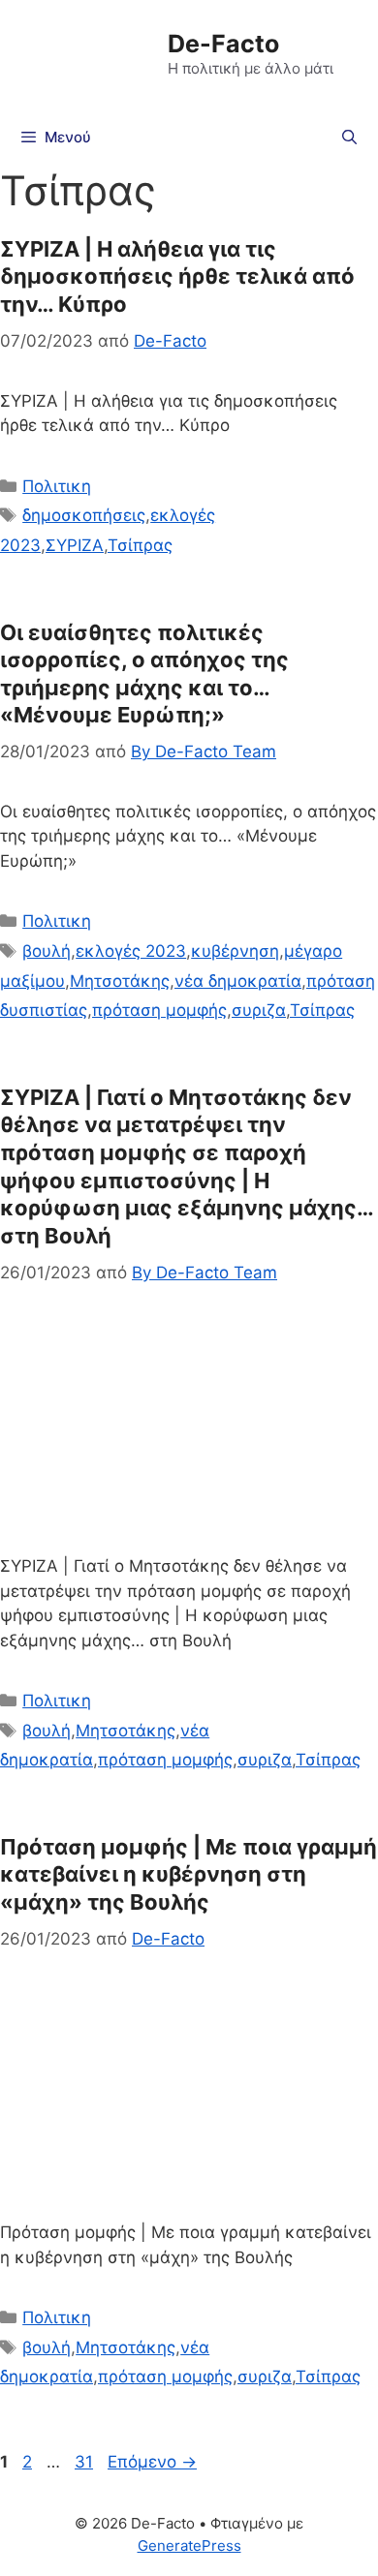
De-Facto (223, 44)
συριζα (259, 1010)
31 (86, 2462)
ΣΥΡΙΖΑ (75, 545)
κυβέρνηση (235, 951)
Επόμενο (152, 2462)
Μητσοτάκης (120, 981)
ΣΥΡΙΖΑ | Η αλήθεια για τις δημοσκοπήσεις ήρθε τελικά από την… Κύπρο (177, 276)
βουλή (47, 951)
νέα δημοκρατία (238, 981)
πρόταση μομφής (159, 1010)
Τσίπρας (140, 545)
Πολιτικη (57, 486)
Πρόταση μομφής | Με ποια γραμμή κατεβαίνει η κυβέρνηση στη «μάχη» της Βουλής (189, 1874)
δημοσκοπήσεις (84, 515)
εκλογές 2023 (131, 951)
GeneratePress (189, 2545)
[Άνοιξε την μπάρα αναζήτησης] (349, 138)
